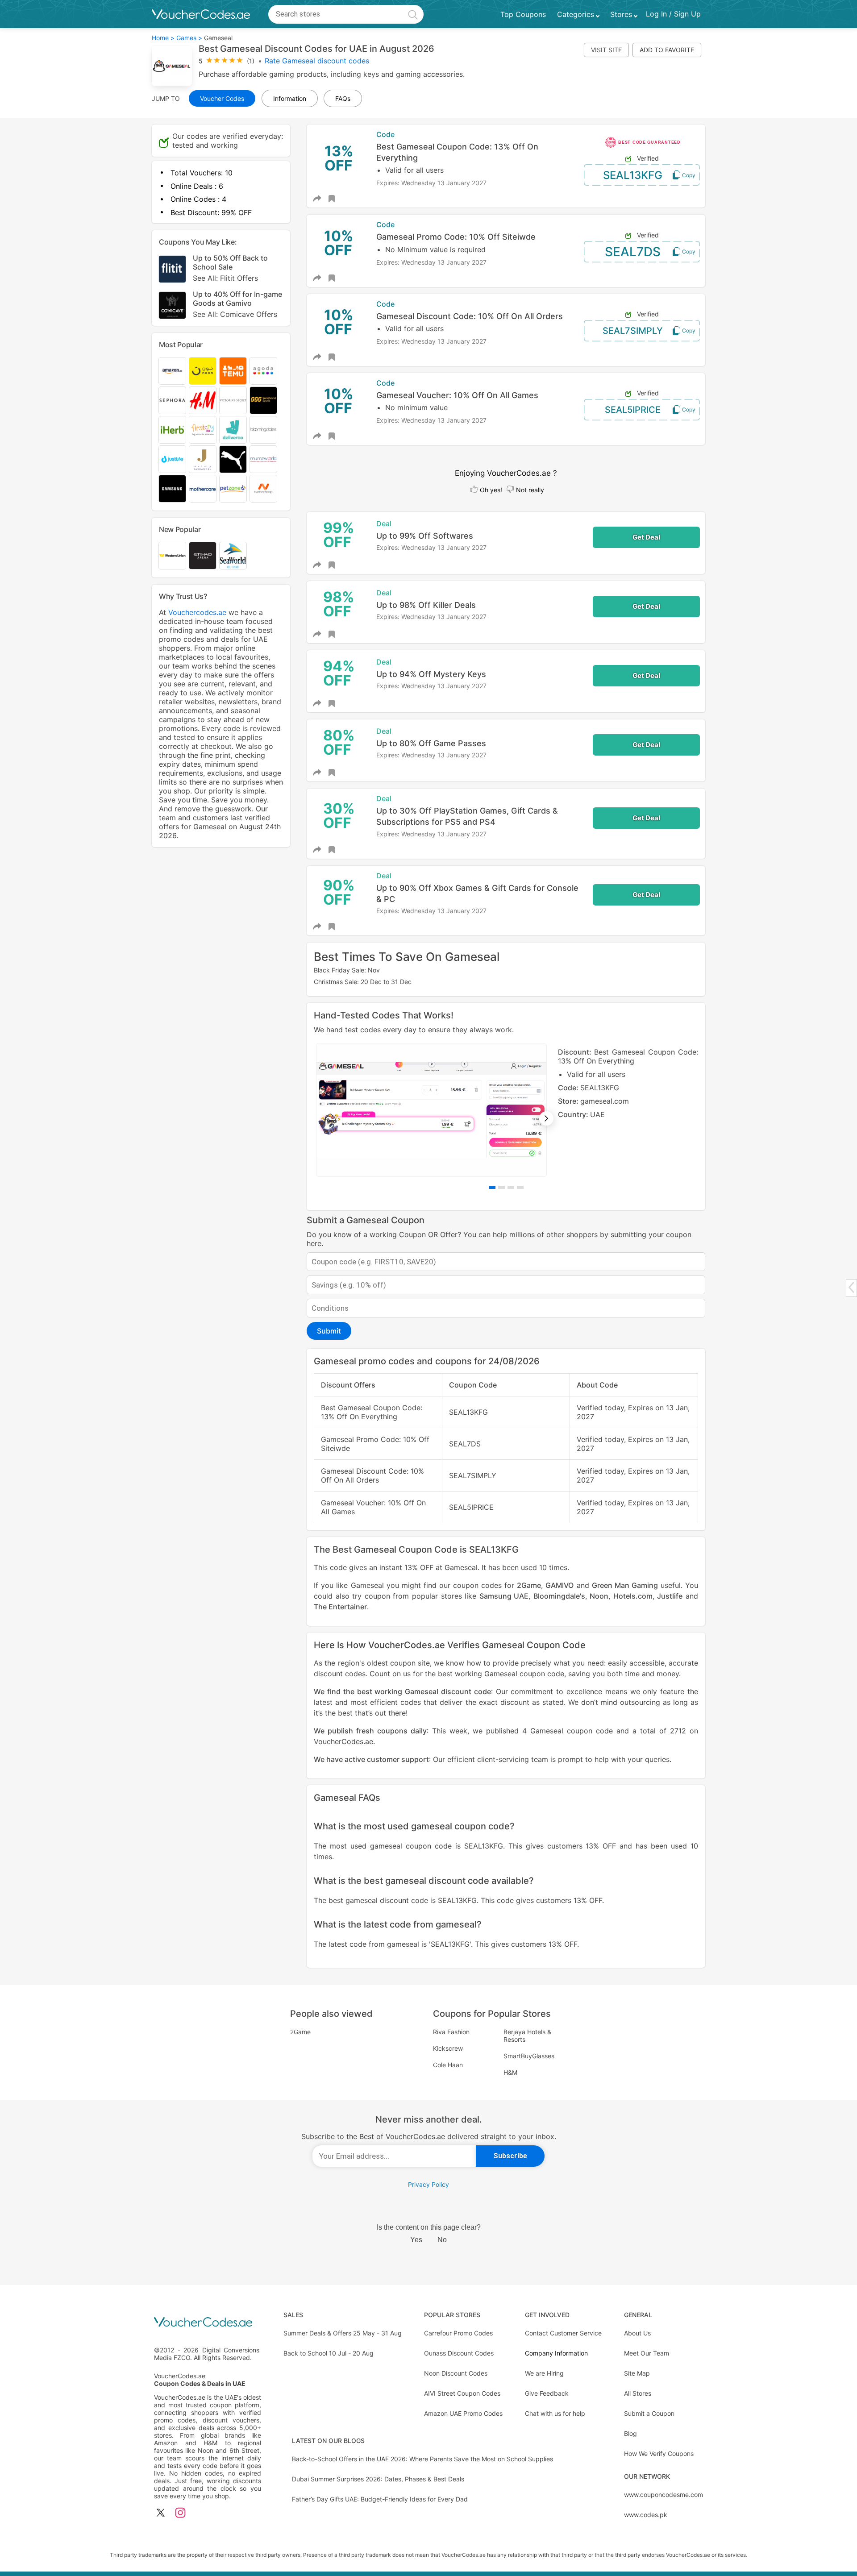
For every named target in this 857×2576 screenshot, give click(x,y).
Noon (599, 1596)
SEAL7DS (633, 252)
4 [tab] (520, 1187)
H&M (510, 2072)
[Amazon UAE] (172, 371)
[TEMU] (233, 371)
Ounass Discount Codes (459, 2353)
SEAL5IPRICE (633, 410)
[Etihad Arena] (203, 556)
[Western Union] (172, 556)
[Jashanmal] (203, 459)
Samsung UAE (504, 1596)
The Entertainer (340, 1607)
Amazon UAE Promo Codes (463, 2413)
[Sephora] (172, 400)
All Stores (638, 2393)
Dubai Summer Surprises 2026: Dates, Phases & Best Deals (378, 2479)
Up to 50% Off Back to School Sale (230, 268)
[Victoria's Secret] (233, 400)
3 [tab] (511, 1187)
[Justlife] (172, 459)
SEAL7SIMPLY (633, 331)
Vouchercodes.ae (197, 612)
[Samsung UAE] (172, 489)
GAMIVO (560, 1585)
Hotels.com (633, 1596)
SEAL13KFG (633, 175)
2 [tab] (501, 1187)
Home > (163, 38)
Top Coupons (523, 14)
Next (546, 1118)
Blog (630, 2433)
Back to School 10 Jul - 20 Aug (329, 2353)
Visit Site (606, 50)
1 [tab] (492, 1187)
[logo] (201, 14)
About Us (637, 2333)
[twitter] (161, 2513)
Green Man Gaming (625, 1585)
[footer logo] (208, 2323)
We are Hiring (544, 2373)
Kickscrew (448, 2048)
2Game (529, 1585)
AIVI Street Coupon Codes (462, 2393)
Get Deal (646, 537)
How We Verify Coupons (659, 2453)
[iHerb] (172, 430)
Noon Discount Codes (456, 2373)
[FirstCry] (203, 430)
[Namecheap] (263, 489)
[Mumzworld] (263, 459)
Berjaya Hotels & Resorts (527, 2036)
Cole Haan (448, 2065)
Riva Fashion (451, 2032)
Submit (329, 1331)
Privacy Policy (428, 2184)
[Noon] (203, 371)
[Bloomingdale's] (263, 430)
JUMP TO (166, 98)
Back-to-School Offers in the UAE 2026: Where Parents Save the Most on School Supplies (422, 2459)
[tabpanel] (506, 1110)
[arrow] (851, 1287)
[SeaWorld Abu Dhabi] (233, 556)
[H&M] (203, 400)
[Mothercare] (203, 489)
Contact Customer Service (563, 2333)
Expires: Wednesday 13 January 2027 (431, 183)
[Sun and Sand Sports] (263, 400)
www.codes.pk (646, 2515)
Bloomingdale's (559, 1596)
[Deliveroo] (233, 430)
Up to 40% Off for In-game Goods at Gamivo (237, 304)
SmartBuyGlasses (529, 2056)
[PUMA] (233, 459)
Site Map (637, 2373)
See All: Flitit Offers (225, 278)
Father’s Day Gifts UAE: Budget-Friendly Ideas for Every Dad (380, 2499)
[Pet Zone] (233, 489)
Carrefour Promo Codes (458, 2333)
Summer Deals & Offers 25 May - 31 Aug (343, 2333)
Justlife (670, 1596)
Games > (189, 38)
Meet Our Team (647, 2353)
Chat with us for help (555, 2413)
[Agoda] (263, 371)
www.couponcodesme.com (664, 2495)
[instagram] (180, 2513)
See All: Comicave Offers (235, 314)
